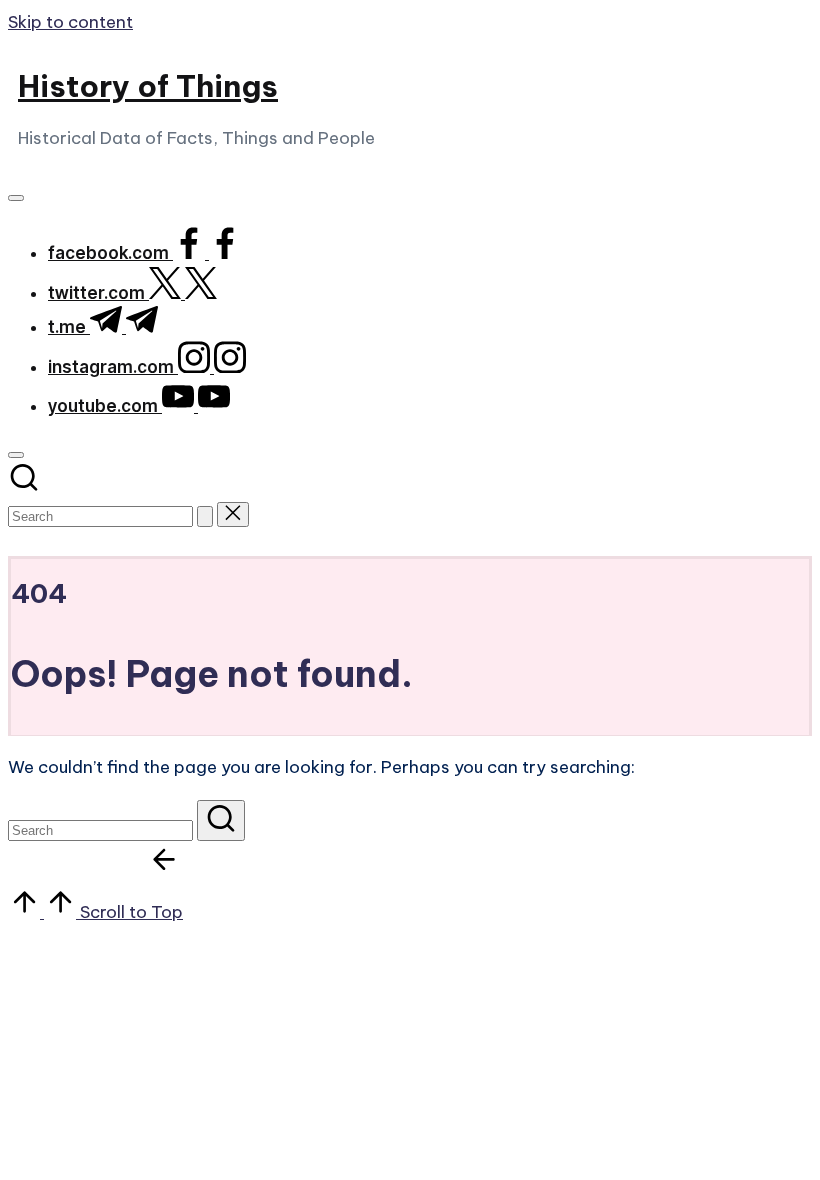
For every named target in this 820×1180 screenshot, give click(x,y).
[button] (205, 516)
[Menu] (16, 198)
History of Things (148, 86)
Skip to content (70, 22)
